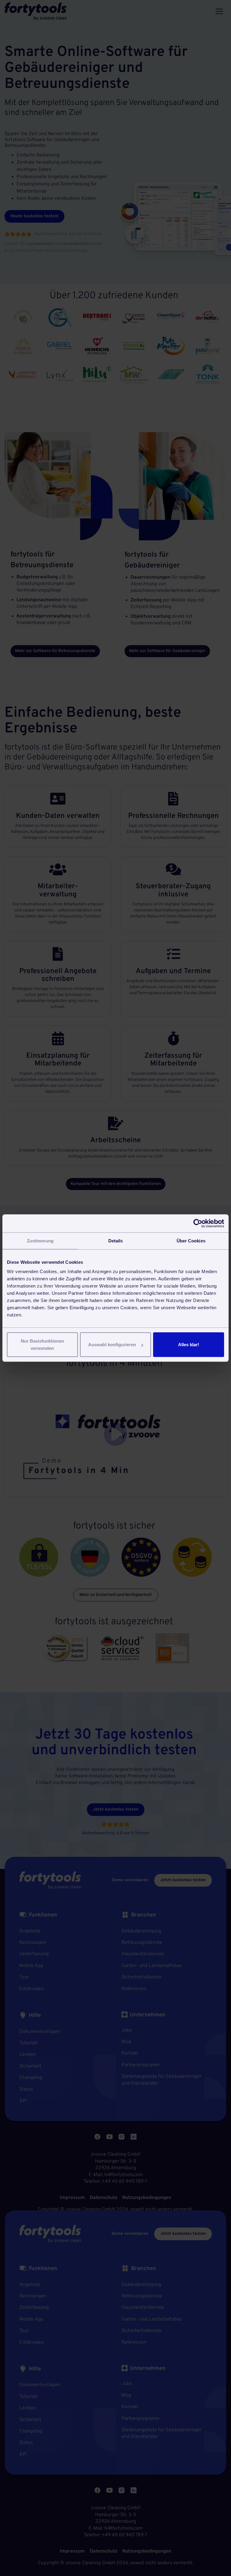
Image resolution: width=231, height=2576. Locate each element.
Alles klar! (189, 1345)
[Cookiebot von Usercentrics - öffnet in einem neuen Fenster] (198, 1223)
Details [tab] (116, 1240)
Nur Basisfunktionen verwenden (42, 1345)
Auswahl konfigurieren (112, 1345)
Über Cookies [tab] (191, 1240)
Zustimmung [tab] (40, 1240)
